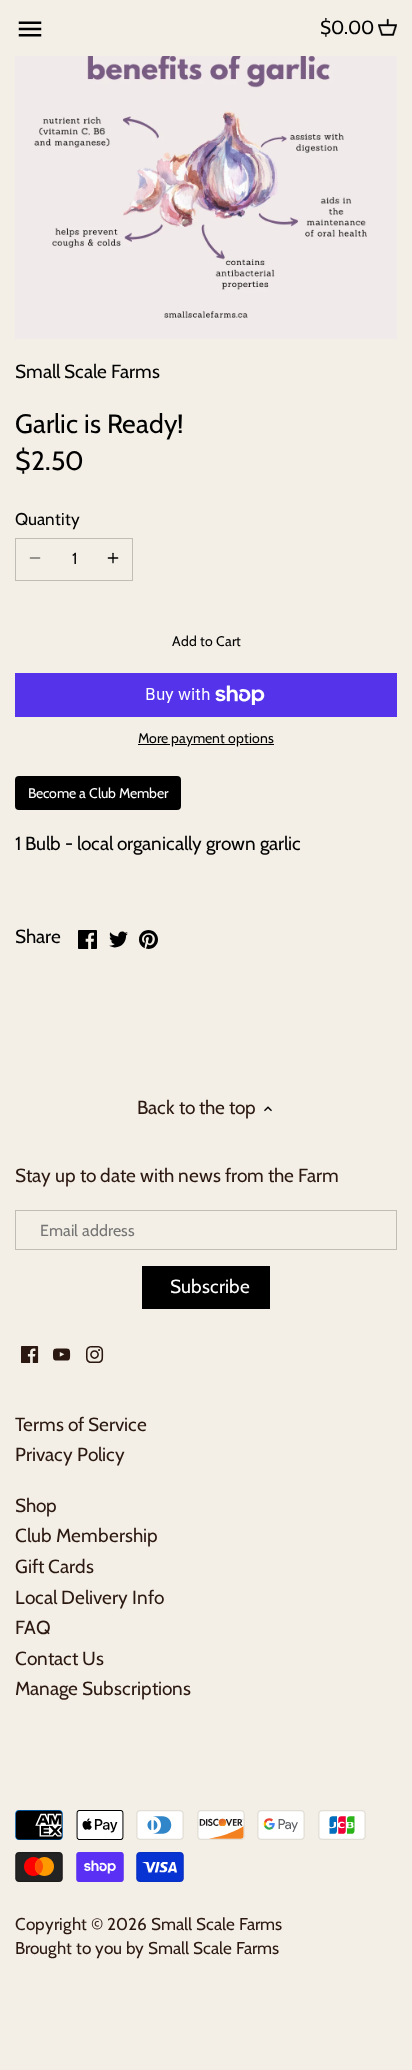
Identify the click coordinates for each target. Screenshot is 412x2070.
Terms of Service (81, 1424)
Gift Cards (54, 1566)
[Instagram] (94, 1354)
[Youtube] (61, 1354)
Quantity (47, 519)
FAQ (33, 1627)
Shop (36, 1505)
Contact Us (59, 1658)
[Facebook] (29, 1354)
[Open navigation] (30, 29)
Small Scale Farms (87, 371)
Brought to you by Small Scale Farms (147, 1947)
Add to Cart (206, 641)
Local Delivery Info (89, 1597)
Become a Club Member (98, 793)
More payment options (206, 738)
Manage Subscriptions (103, 1688)
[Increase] (113, 559)
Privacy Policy (70, 1454)
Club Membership (86, 1535)
